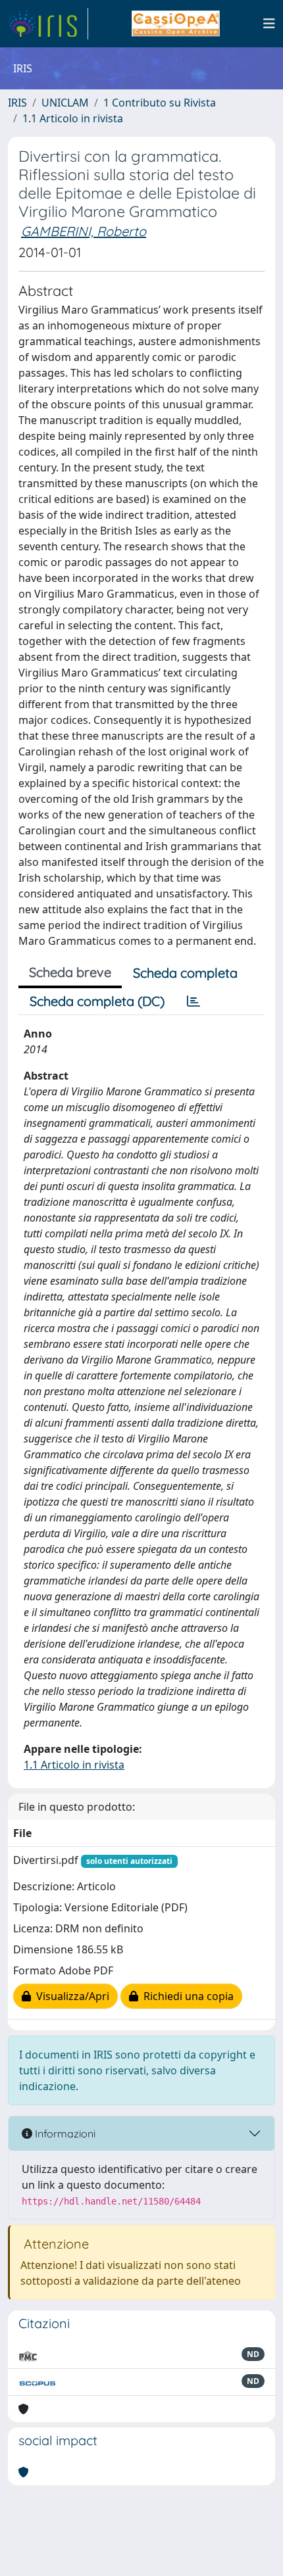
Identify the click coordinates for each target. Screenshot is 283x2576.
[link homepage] (48, 24)
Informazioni (64, 2134)
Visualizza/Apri (70, 1996)
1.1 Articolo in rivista (73, 118)
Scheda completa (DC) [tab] (97, 1001)
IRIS (17, 103)
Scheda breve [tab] (70, 972)
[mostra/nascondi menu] (269, 24)
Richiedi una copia (186, 1996)
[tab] (193, 1001)
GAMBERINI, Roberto (84, 231)
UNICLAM (65, 103)
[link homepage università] (175, 24)
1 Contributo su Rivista (160, 103)
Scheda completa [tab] (185, 973)
